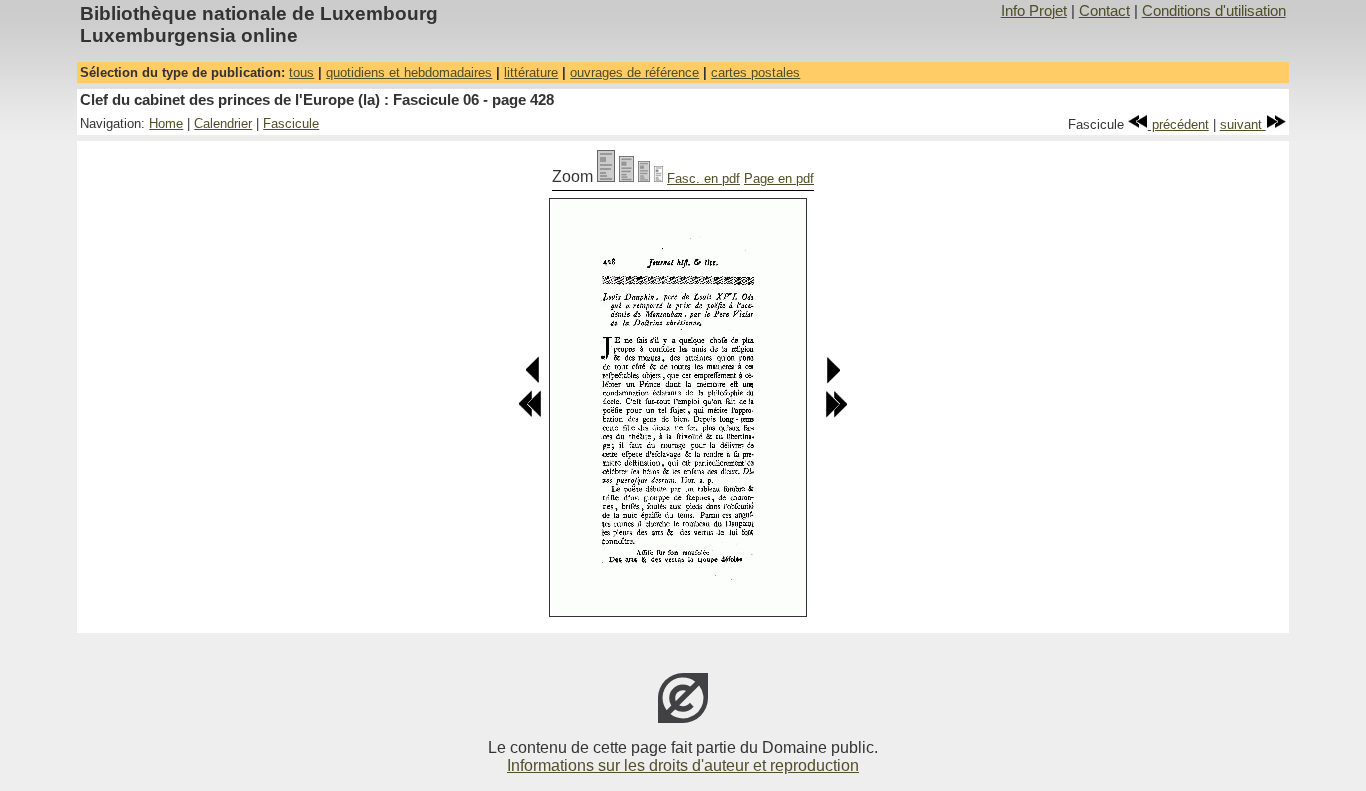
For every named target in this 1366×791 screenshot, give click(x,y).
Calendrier (223, 123)
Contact (1104, 11)
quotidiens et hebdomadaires (409, 72)
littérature (531, 72)
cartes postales (755, 72)
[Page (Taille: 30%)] (658, 176)
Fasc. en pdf (703, 178)
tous (301, 72)
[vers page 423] (530, 413)
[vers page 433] (836, 413)
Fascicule (291, 123)
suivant (1243, 124)
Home (166, 123)
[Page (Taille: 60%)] (644, 176)
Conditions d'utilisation (1214, 11)
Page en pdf (779, 178)
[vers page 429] (832, 379)
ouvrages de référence (634, 72)
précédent (1178, 124)
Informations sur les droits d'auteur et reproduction (683, 765)
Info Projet (1034, 11)
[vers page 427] (533, 379)
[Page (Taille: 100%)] (606, 176)
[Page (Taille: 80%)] (626, 176)
